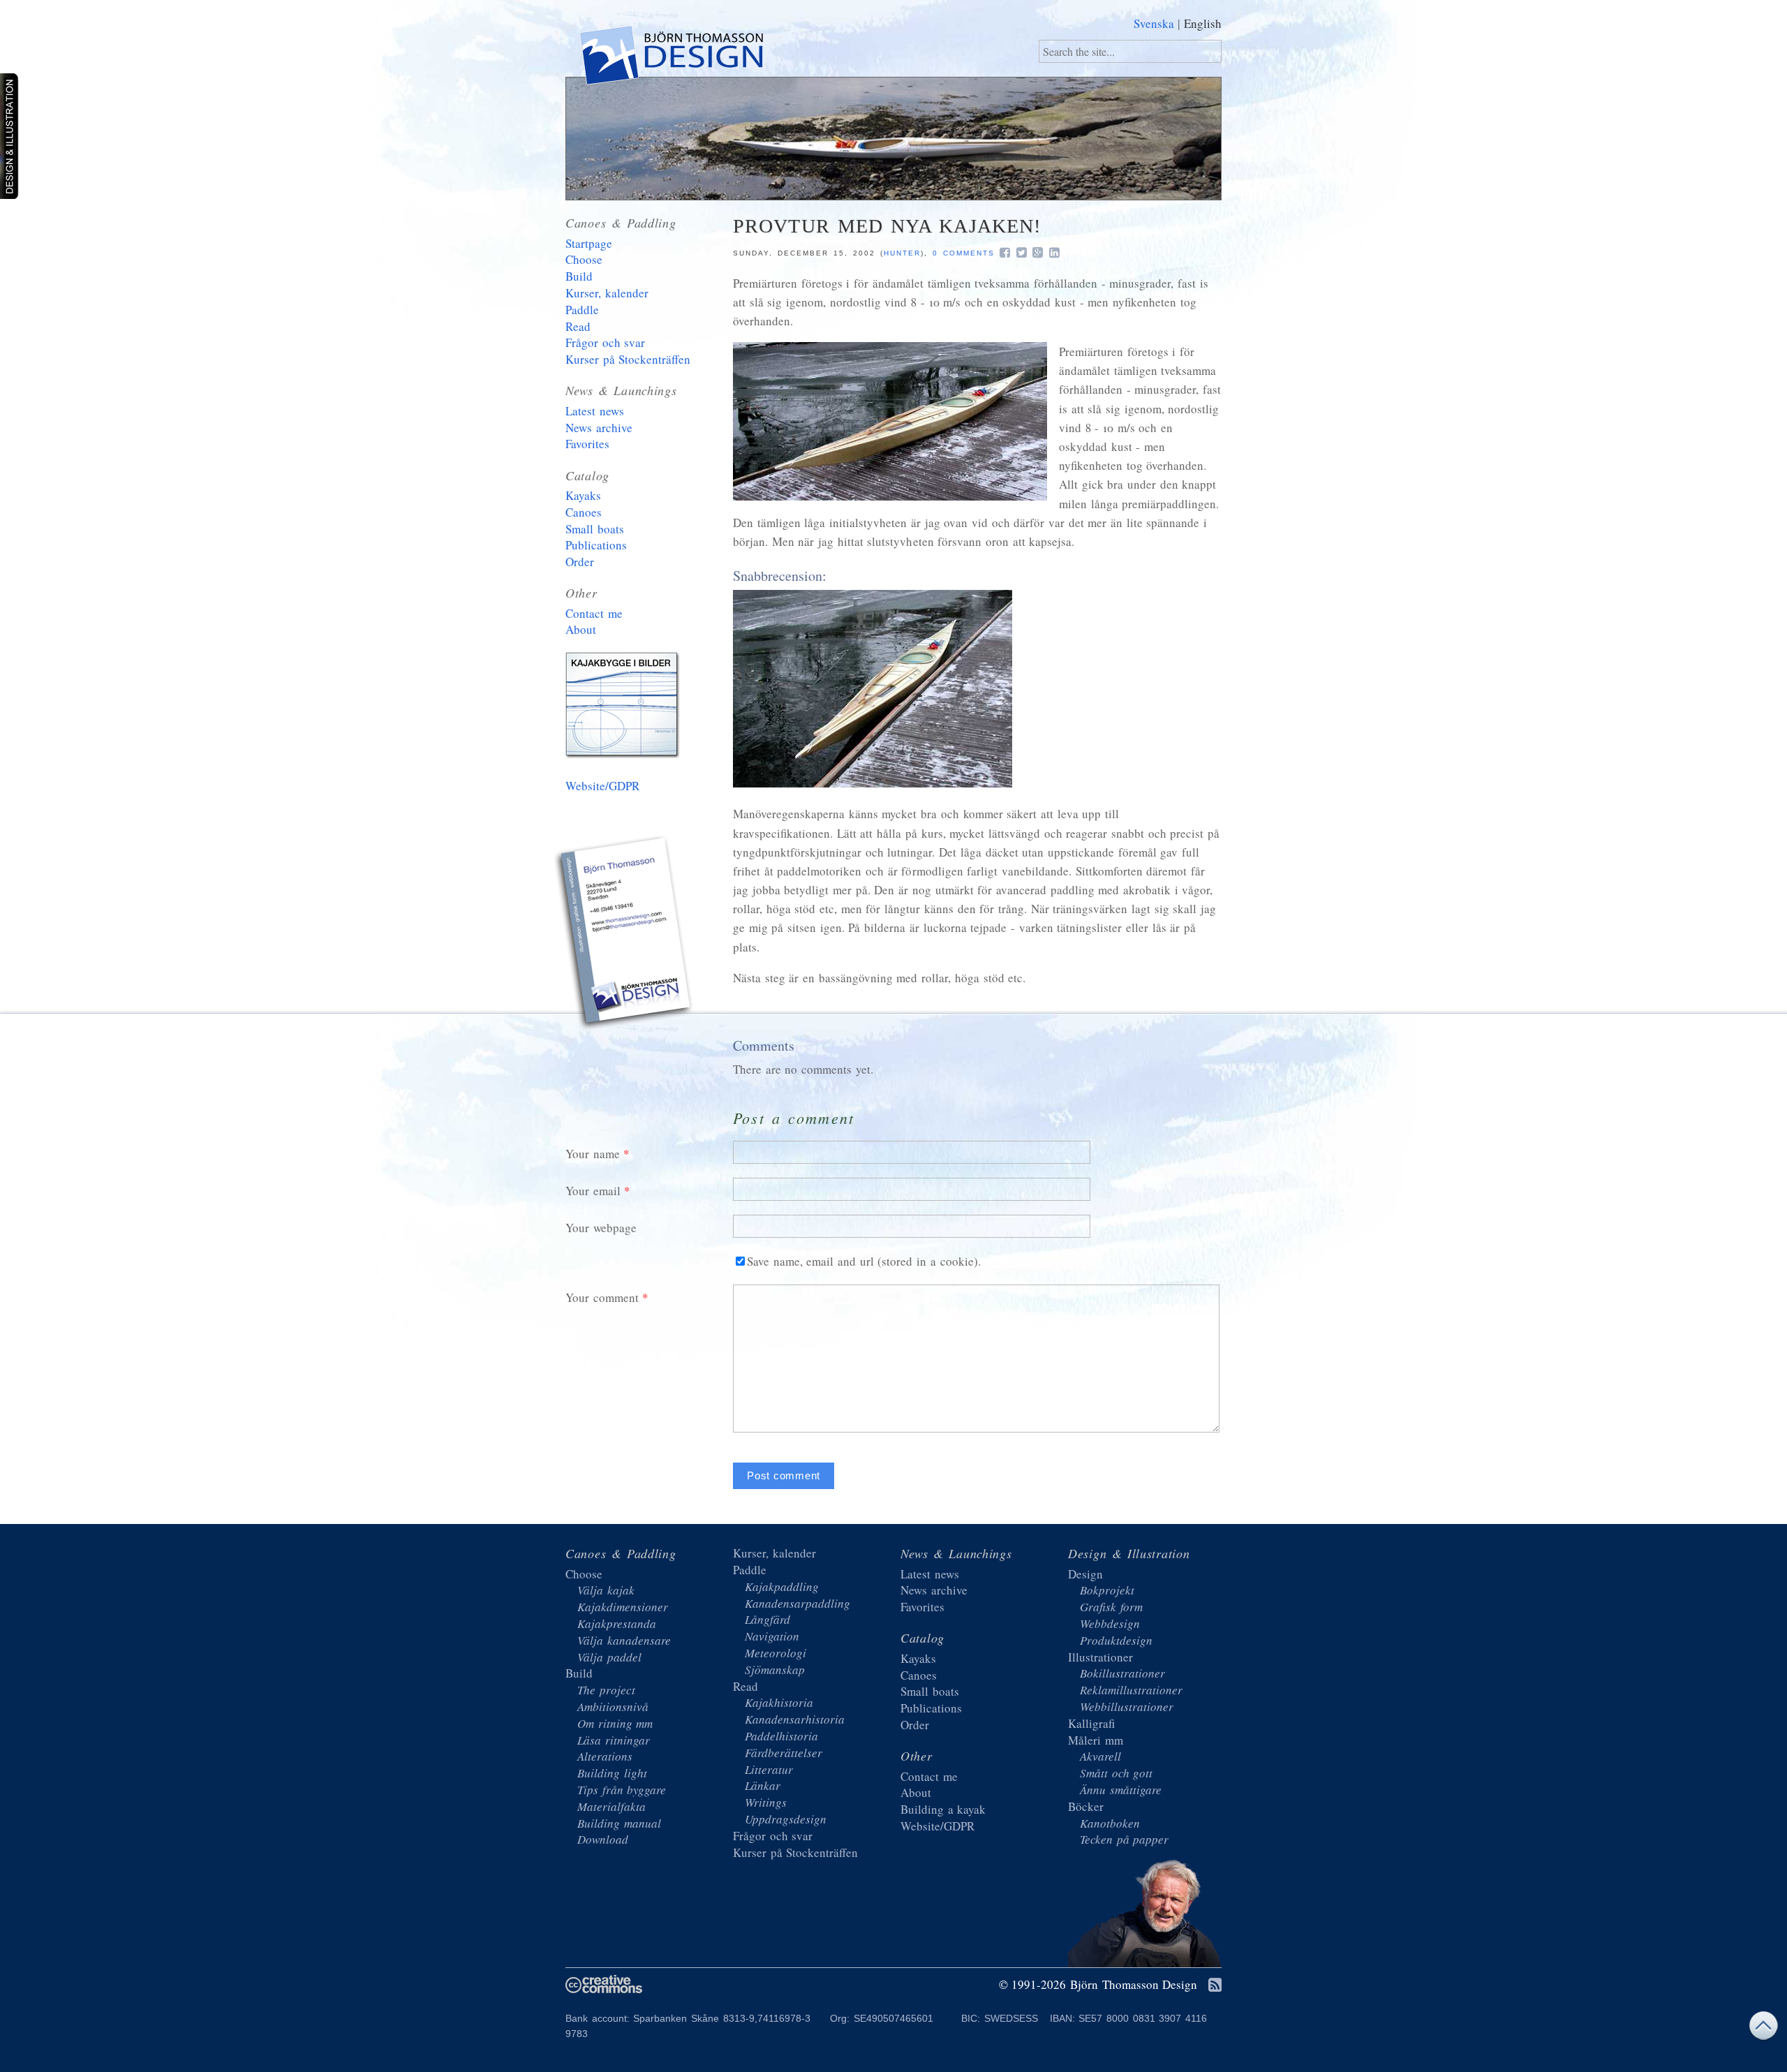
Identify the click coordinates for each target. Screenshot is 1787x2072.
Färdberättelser (784, 1753)
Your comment (602, 1297)
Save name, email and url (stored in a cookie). (864, 1261)
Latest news (595, 411)
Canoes (584, 512)
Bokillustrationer (1122, 1673)
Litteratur (769, 1769)
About (581, 629)
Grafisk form (1111, 1607)
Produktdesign (1116, 1640)
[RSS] (1215, 1986)
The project (606, 1690)
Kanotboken (1110, 1823)
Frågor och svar (605, 342)
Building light (612, 1773)
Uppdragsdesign (786, 1819)
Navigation (772, 1636)
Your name (593, 1154)
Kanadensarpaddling (798, 1603)
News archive (599, 428)
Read (578, 326)
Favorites (587, 444)
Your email (593, 1191)
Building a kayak (625, 708)
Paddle (582, 310)
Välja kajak (606, 1590)
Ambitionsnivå (613, 1707)
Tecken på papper (1124, 1839)
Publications (596, 545)
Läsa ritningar (614, 1740)
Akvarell (1100, 1756)
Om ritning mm (615, 1723)
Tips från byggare (622, 1790)
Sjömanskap (775, 1670)
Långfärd (768, 1619)
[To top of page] (1763, 2029)
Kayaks (583, 495)
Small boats (595, 529)
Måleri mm (1096, 1740)
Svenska (1154, 23)
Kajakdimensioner (623, 1607)
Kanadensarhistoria (795, 1719)
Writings (766, 1802)
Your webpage (601, 1228)
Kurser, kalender (607, 293)
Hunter (902, 253)
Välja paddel (609, 1657)
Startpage (589, 243)
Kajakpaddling (782, 1586)
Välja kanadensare (624, 1640)
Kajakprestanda (617, 1623)
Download (603, 1839)
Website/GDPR (602, 786)
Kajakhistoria (779, 1702)
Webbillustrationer (1127, 1707)
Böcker (1086, 1806)
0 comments (964, 253)
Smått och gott (1116, 1773)
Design (1085, 1574)
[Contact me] (625, 935)
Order (580, 562)
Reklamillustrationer (1131, 1690)
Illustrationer (1100, 1657)
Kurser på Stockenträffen (628, 359)
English (1203, 23)
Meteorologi (776, 1653)
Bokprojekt (1107, 1590)
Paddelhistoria (781, 1736)
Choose (584, 259)
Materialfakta (611, 1806)
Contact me (594, 613)
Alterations (605, 1756)
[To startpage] (670, 58)
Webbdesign (1110, 1623)
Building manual (619, 1823)
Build (579, 276)
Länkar (763, 1785)
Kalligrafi (1091, 1723)
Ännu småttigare (1121, 1790)
